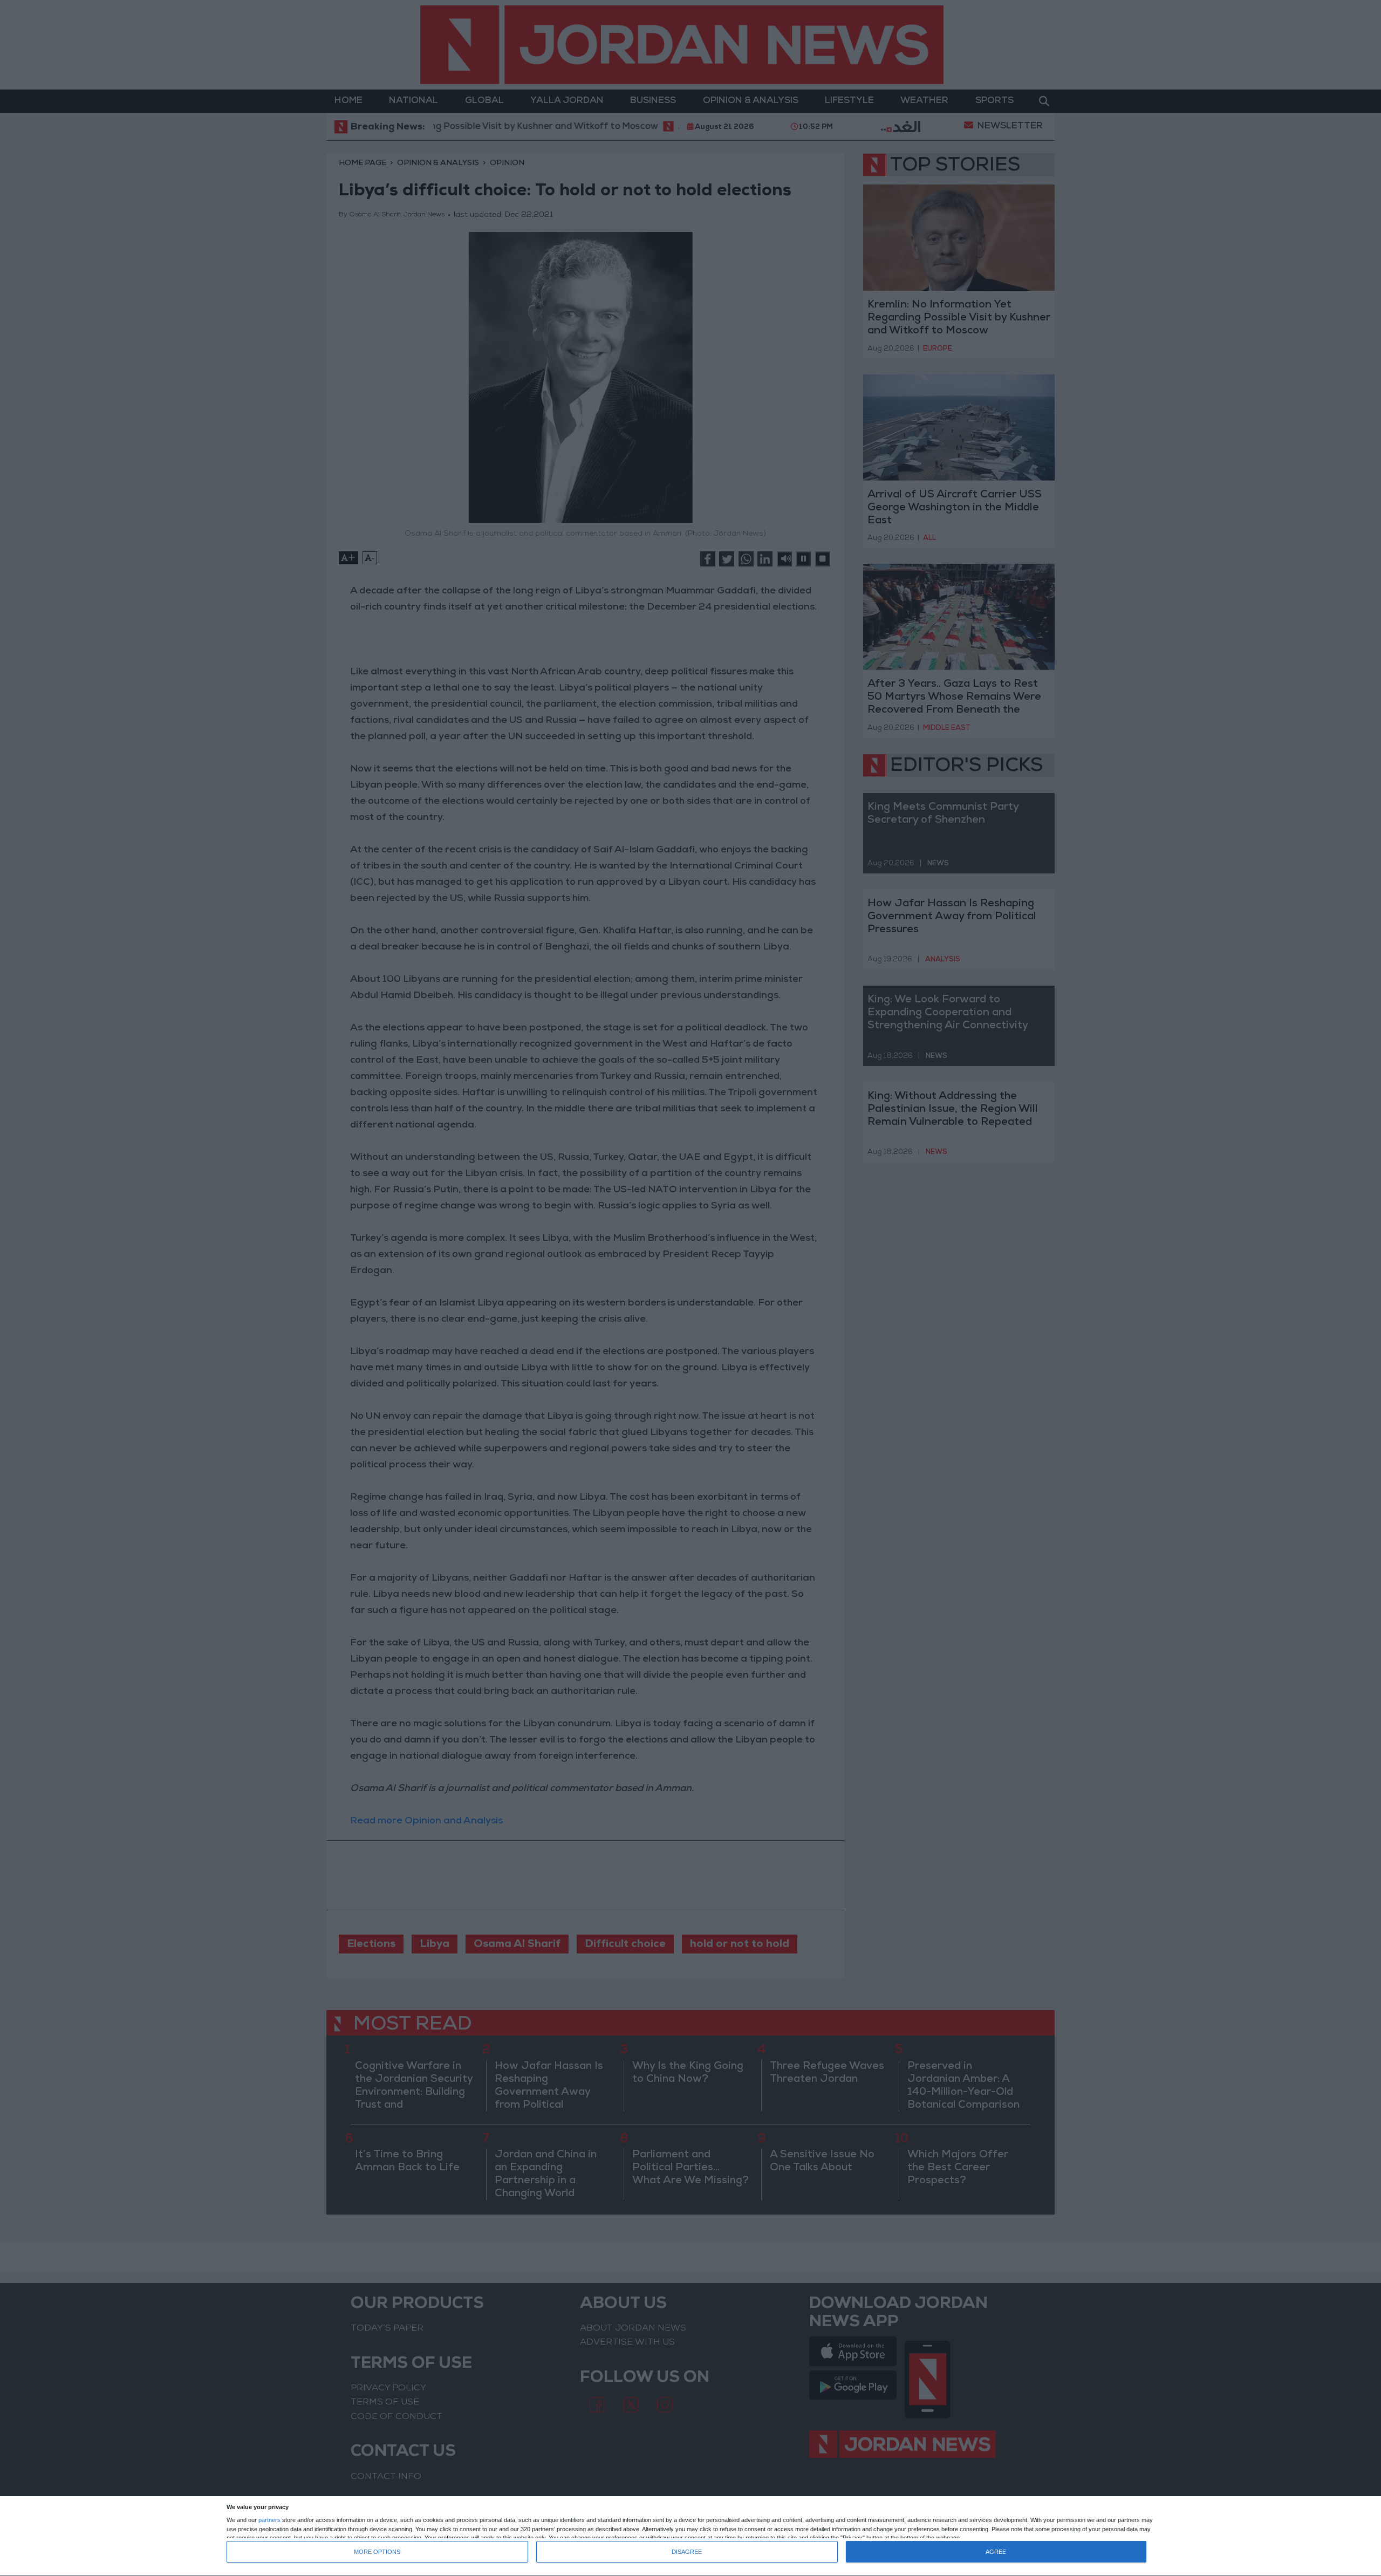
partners (269, 2520)
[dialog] (690, 2536)
